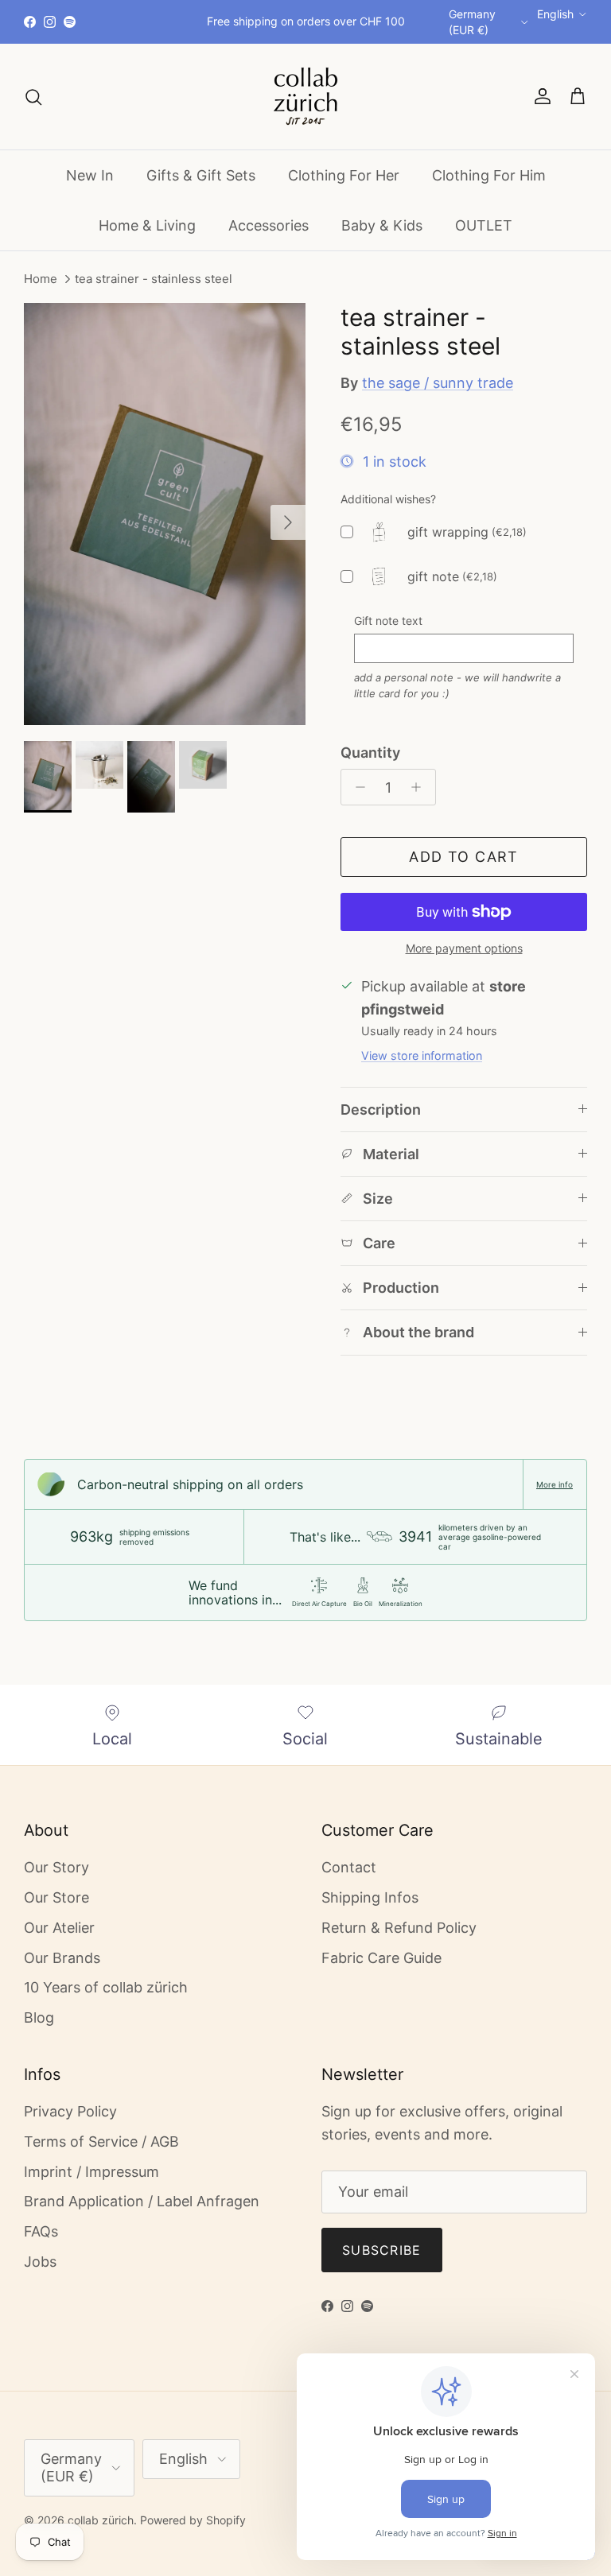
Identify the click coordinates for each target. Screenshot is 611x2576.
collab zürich (101, 2520)
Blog (39, 2017)
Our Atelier (59, 1928)
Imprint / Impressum (91, 2172)
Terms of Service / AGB (101, 2141)
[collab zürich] (305, 97)
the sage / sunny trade (438, 383)
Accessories (269, 225)
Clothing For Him (489, 175)
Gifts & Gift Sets (201, 175)
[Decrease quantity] (356, 787)
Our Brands (62, 1958)
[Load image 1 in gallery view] (165, 514)
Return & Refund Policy (399, 1928)
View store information (422, 1055)
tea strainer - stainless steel (154, 279)
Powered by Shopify (193, 2520)
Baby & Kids (382, 225)
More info (555, 1484)
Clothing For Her (344, 175)
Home (41, 279)
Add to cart (464, 857)
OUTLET (484, 225)
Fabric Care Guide (381, 1958)
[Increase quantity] (420, 787)
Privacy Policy (70, 2111)
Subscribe (382, 2250)
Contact (349, 1867)
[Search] (33, 96)
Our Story (56, 1867)
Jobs (40, 2262)
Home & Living (147, 225)
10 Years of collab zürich (106, 1987)
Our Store (56, 1897)
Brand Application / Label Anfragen (142, 2201)
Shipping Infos (370, 1897)
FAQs (41, 2231)
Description (381, 1110)
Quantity (370, 753)
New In (90, 175)
